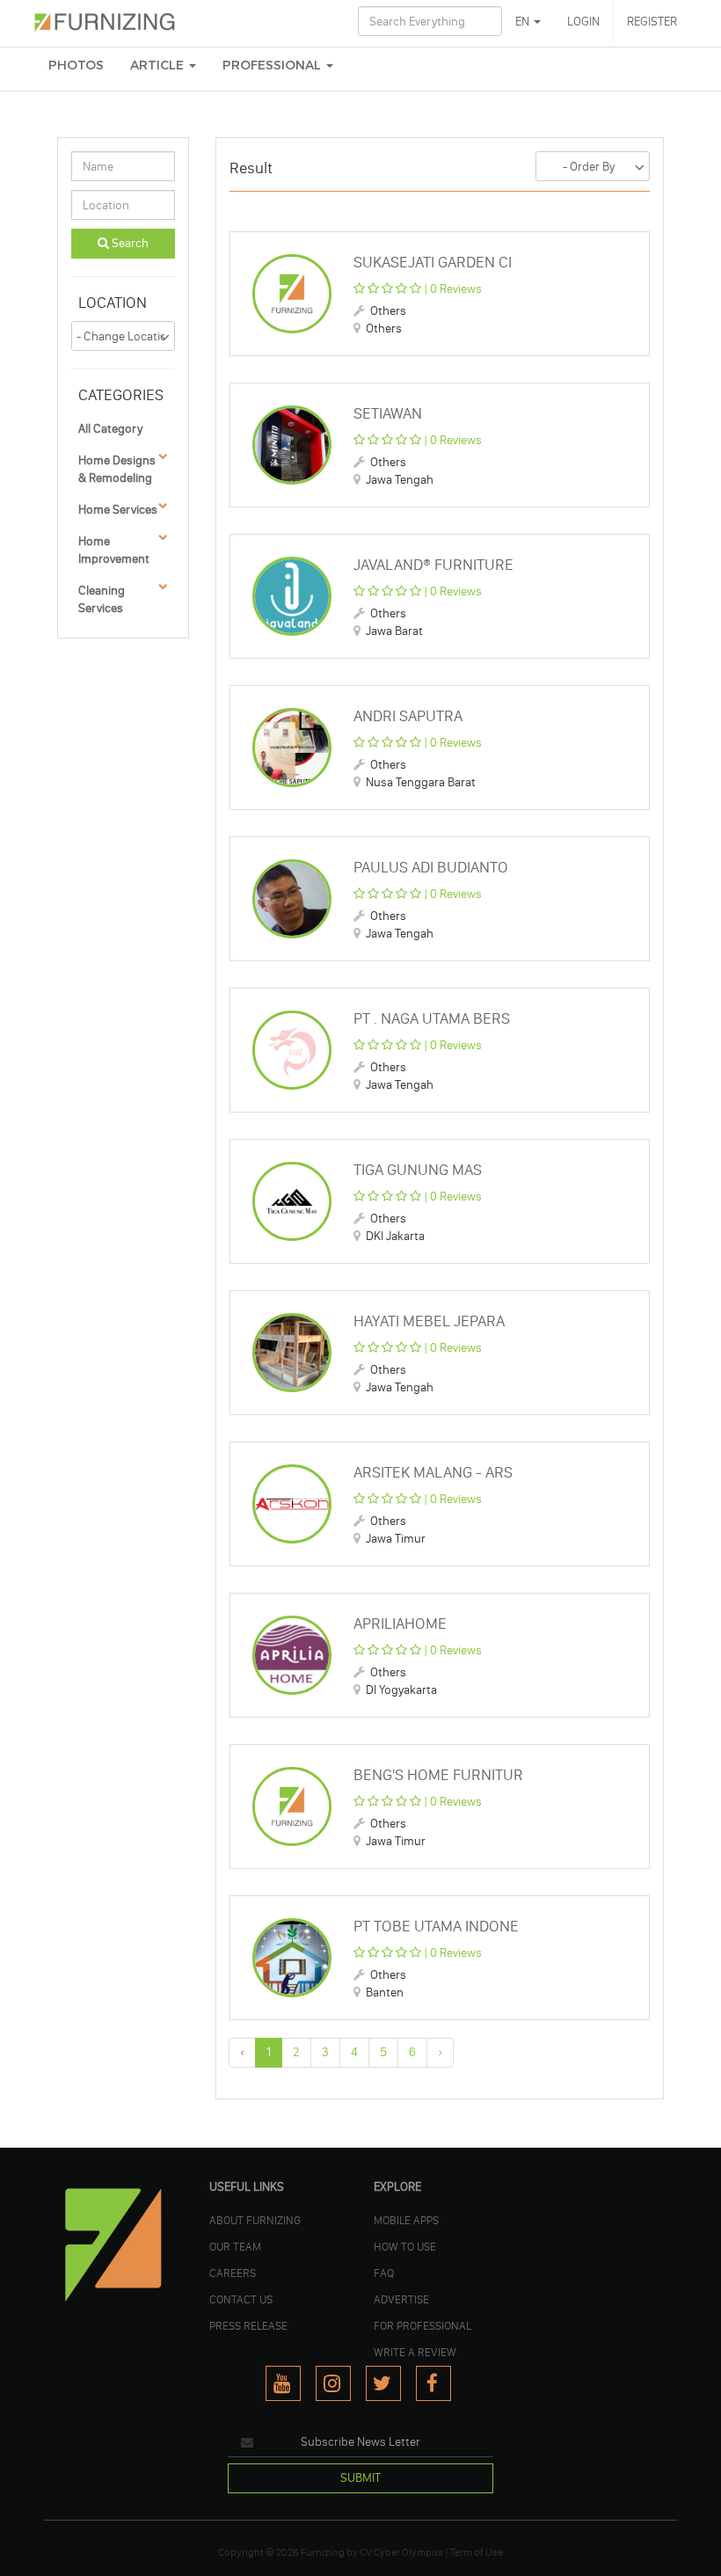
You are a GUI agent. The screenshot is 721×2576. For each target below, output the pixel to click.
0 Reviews (456, 289)
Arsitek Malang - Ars (433, 1472)
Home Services (118, 510)
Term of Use (477, 2552)
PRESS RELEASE (248, 2325)
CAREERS (233, 2273)
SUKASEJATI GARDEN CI (433, 262)
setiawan (388, 413)
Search (129, 243)
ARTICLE (159, 66)
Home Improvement (114, 550)
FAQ (384, 2273)
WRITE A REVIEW (415, 2352)
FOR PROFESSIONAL (422, 2325)
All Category (110, 429)
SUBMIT (360, 2478)
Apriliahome (400, 1624)
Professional (273, 66)
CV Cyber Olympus (401, 2552)
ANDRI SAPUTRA (408, 716)
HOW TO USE (405, 2246)
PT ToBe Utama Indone (436, 1926)
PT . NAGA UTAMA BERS (432, 1018)
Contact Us (241, 2299)
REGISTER (652, 22)
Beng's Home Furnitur (438, 1775)
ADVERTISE (401, 2299)
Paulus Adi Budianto (431, 867)
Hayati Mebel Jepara (429, 1321)
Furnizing (323, 2552)
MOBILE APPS (406, 2220)
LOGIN (583, 22)
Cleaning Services (102, 599)
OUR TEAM (235, 2246)
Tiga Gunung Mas (418, 1170)
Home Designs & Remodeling (117, 469)
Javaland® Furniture (433, 565)
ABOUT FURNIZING (255, 2220)
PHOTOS (76, 66)
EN (524, 22)
